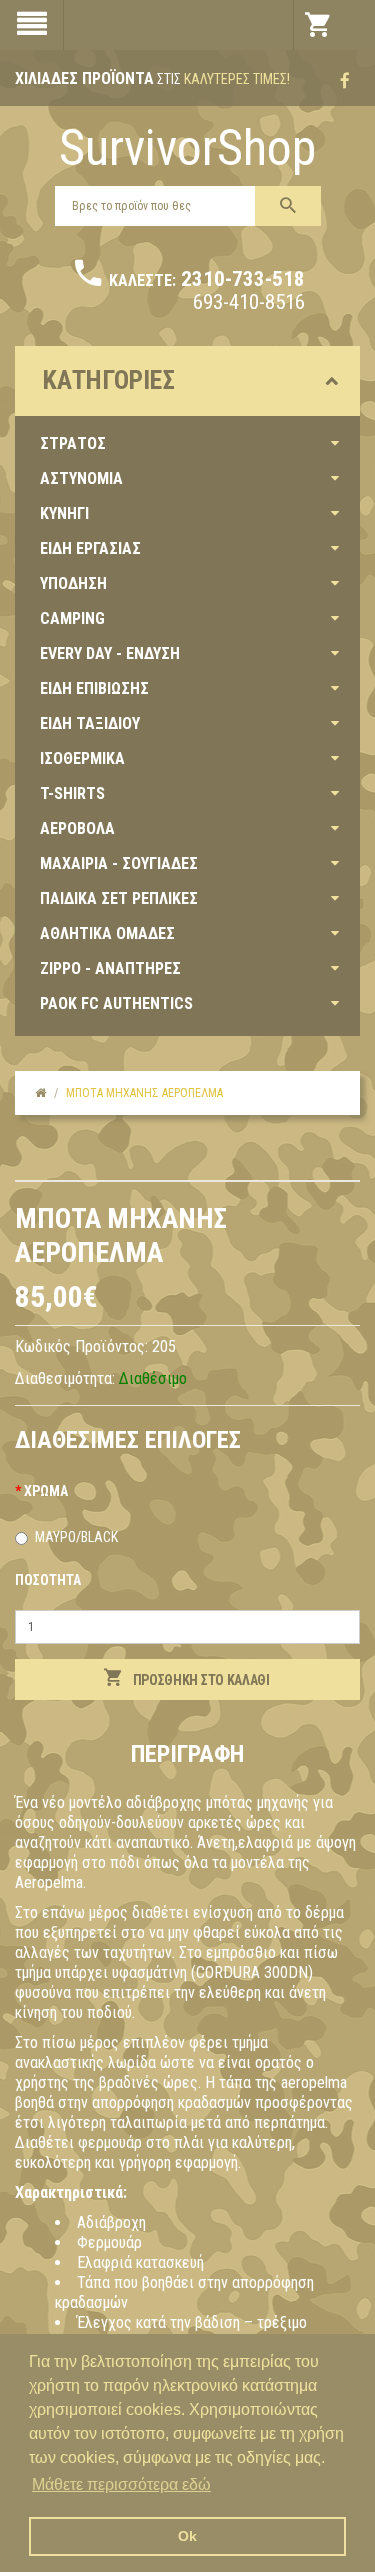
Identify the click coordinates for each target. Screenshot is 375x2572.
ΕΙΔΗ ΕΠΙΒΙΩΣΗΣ (94, 688)
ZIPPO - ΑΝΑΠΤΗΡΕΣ (110, 968)
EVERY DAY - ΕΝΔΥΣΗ (110, 653)
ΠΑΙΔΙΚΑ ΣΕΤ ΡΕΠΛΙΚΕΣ (119, 898)
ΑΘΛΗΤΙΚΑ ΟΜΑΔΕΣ (107, 933)
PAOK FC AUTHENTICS (116, 1003)
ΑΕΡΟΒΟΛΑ (77, 828)
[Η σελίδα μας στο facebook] (345, 81)
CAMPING (72, 618)
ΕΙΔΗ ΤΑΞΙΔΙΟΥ (90, 723)
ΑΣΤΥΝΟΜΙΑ (81, 478)
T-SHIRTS (72, 793)
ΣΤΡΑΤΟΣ (73, 443)
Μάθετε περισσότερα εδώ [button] (121, 2484)
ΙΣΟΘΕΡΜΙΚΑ (82, 758)
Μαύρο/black (76, 1537)
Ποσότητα (48, 1580)
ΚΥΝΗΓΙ (64, 513)
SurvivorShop (187, 148)
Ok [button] (187, 2536)
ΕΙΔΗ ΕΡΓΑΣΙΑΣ (90, 548)
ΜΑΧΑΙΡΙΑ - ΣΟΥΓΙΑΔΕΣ (119, 863)
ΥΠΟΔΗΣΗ (73, 583)
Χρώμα (46, 1491)
